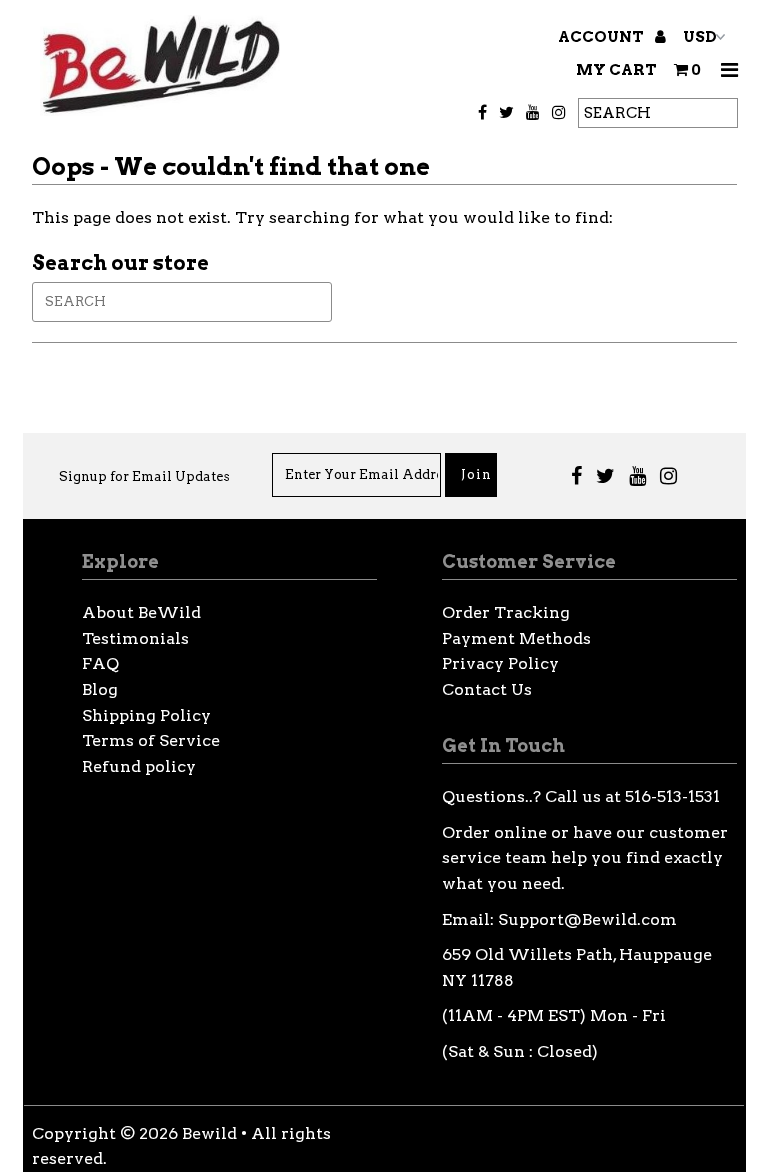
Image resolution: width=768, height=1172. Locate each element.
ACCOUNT (602, 37)
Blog (100, 689)
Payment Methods (516, 638)
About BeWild (141, 612)
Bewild (209, 1133)
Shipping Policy (146, 715)
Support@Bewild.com (587, 919)
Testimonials (135, 638)
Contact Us (487, 689)
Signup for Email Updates (144, 476)
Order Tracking (506, 612)
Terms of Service (151, 740)
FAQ (100, 663)
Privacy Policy (500, 663)
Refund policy (139, 766)
